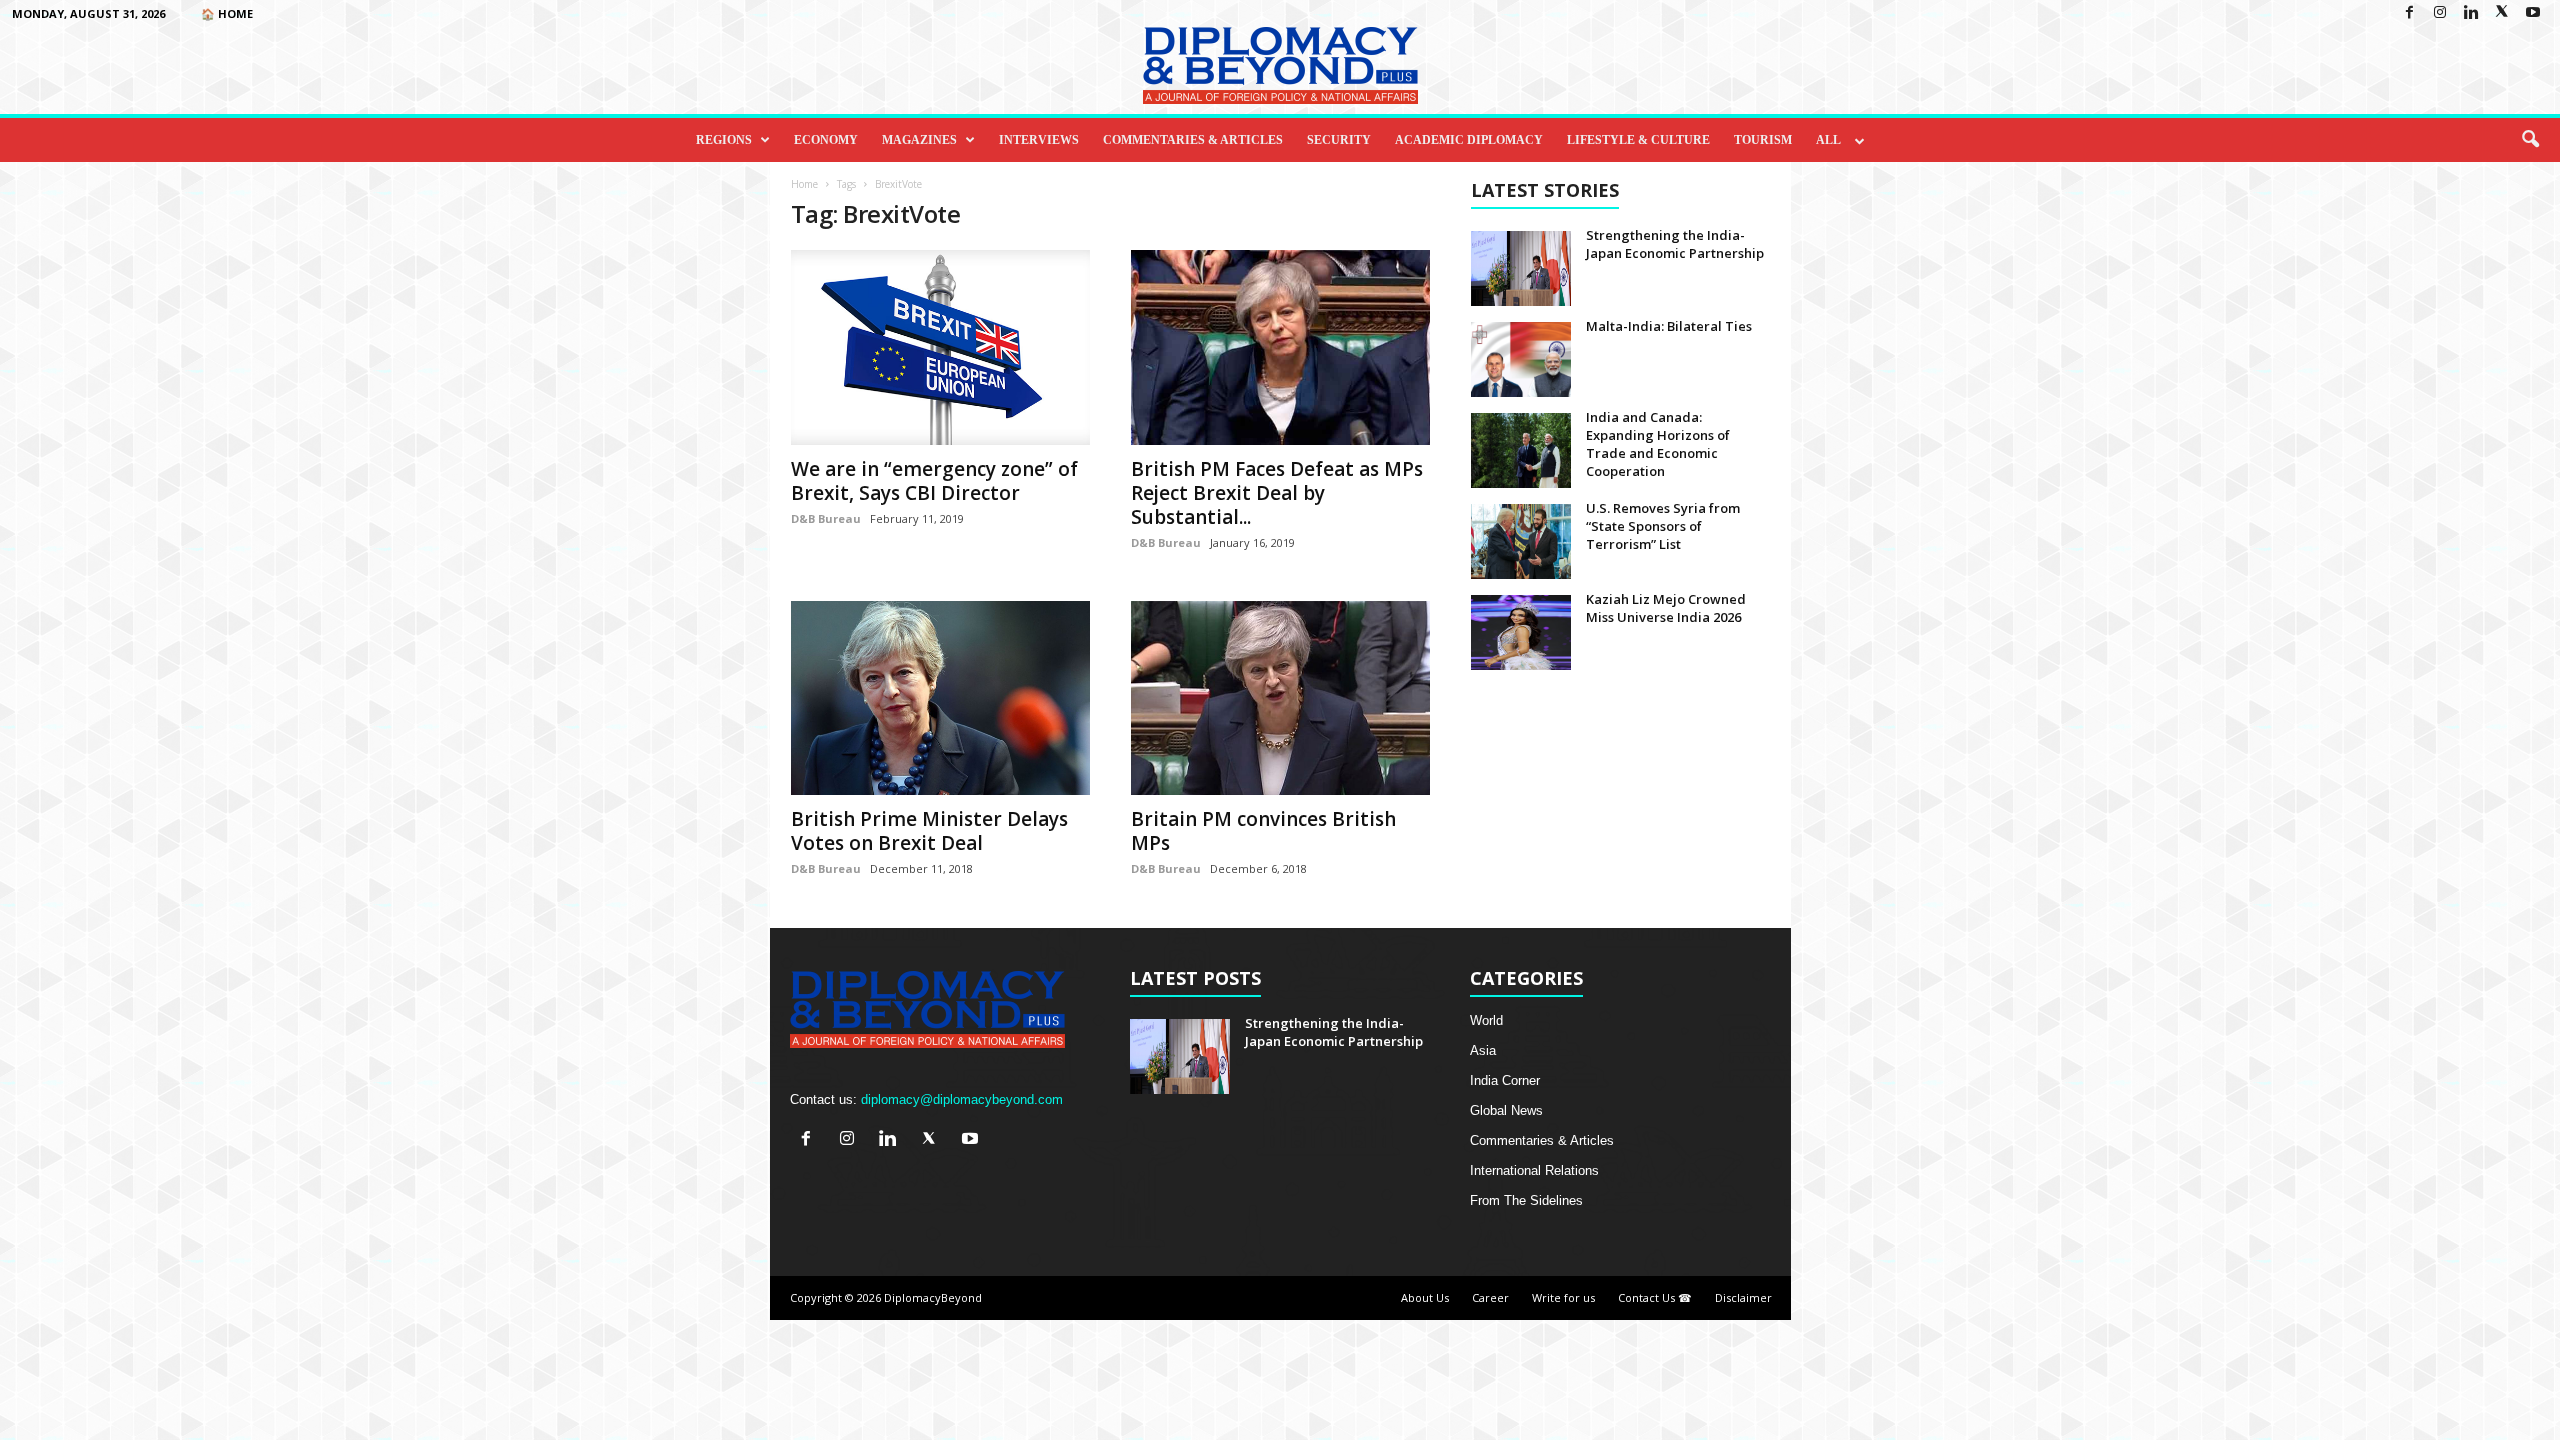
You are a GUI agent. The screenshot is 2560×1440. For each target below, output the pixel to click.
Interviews (1039, 140)
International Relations (1534, 1170)
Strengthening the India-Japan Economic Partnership (1675, 244)
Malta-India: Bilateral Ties (1669, 326)
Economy (826, 140)
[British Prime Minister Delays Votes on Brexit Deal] (941, 698)
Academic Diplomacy (1469, 140)
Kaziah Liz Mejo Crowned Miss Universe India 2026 (1666, 608)
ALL (1828, 140)
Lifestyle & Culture (1638, 140)
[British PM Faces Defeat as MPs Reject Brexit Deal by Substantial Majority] (1281, 347)
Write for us (1563, 1297)
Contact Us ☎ (1655, 1297)
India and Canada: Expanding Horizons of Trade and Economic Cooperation (1658, 444)
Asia (1483, 1050)
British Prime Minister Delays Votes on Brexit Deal (929, 831)
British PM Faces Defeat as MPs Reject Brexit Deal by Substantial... (1277, 493)
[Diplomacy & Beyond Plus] (1280, 65)
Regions (724, 140)
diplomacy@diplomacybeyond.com (962, 1099)
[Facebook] (2409, 13)
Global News (1506, 1110)
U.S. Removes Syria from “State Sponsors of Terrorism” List (1663, 526)
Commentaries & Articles (1193, 140)
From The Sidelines (1526, 1200)
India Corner (1505, 1080)
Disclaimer (1743, 1297)
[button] (2530, 140)
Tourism (1763, 140)
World (1486, 1020)
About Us (1425, 1297)
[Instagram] (2440, 13)
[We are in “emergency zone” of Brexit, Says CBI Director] (941, 347)
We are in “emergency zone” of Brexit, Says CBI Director (934, 481)
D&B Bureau (826, 518)
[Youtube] (2533, 13)
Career (1490, 1297)
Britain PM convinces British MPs (1263, 831)
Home (804, 184)
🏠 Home (227, 13)
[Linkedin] (2471, 13)
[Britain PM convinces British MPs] (1281, 698)
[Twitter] (2502, 13)
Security (1339, 140)
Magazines (919, 140)
